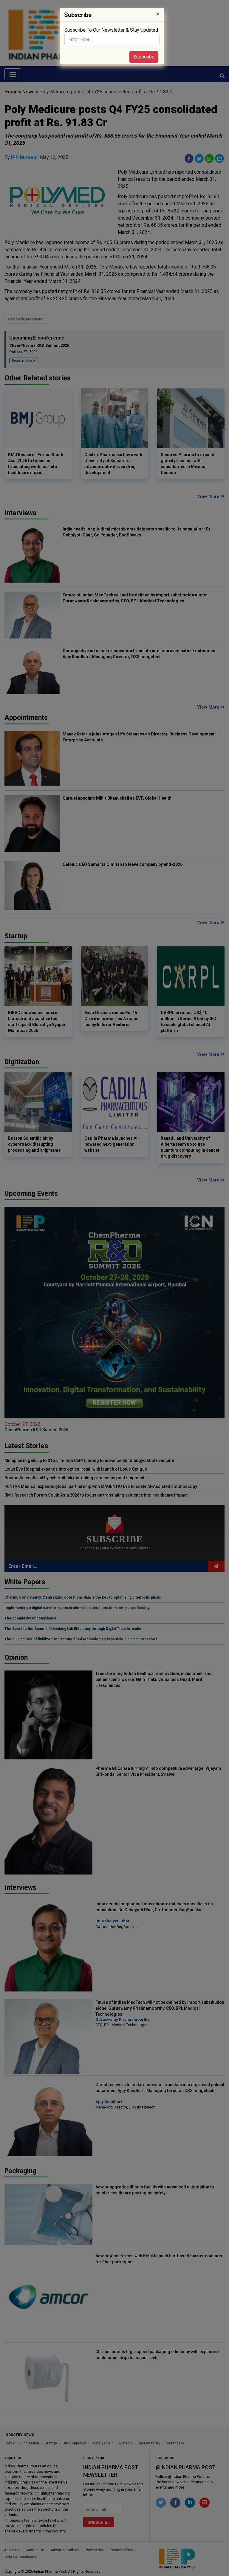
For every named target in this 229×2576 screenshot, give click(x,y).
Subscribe (144, 57)
